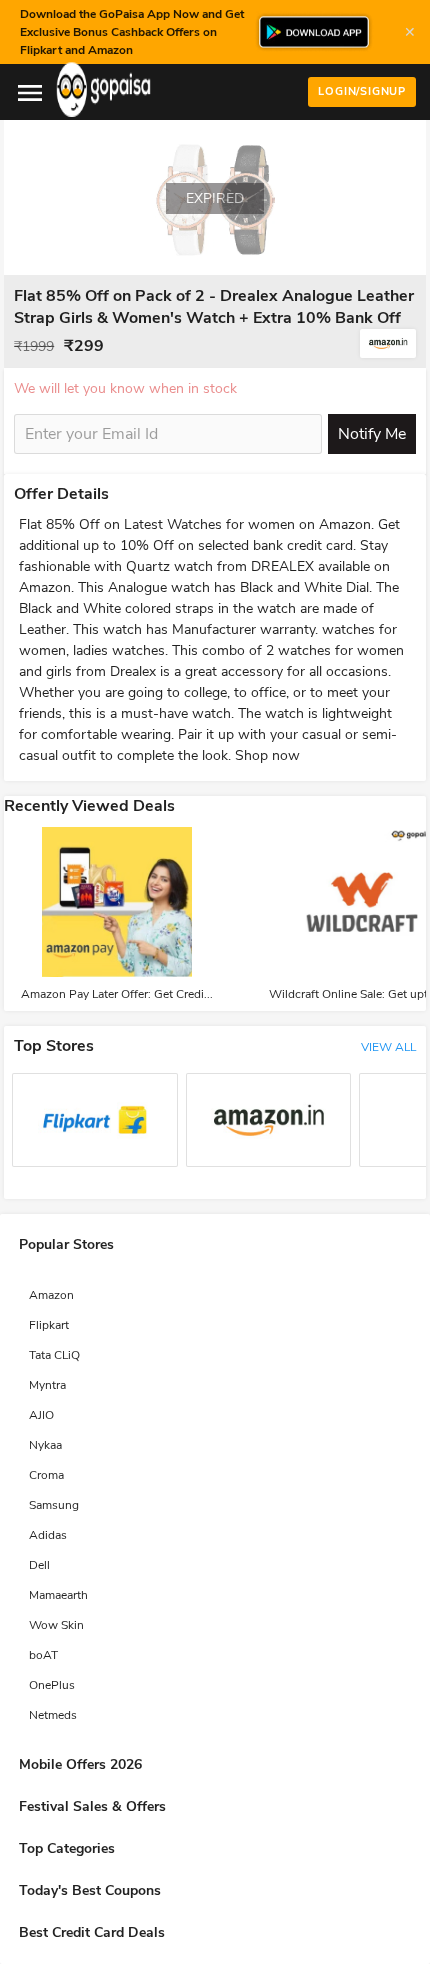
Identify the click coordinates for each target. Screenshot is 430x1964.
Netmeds (53, 1715)
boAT (43, 1655)
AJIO (41, 1415)
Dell (39, 1565)
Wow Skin (56, 1625)
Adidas (48, 1535)
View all (388, 1047)
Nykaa (45, 1445)
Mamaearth (58, 1595)
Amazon (51, 1295)
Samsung (54, 1505)
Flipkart (49, 1325)
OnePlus (52, 1685)
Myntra (47, 1385)
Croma (46, 1475)
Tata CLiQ (54, 1355)
